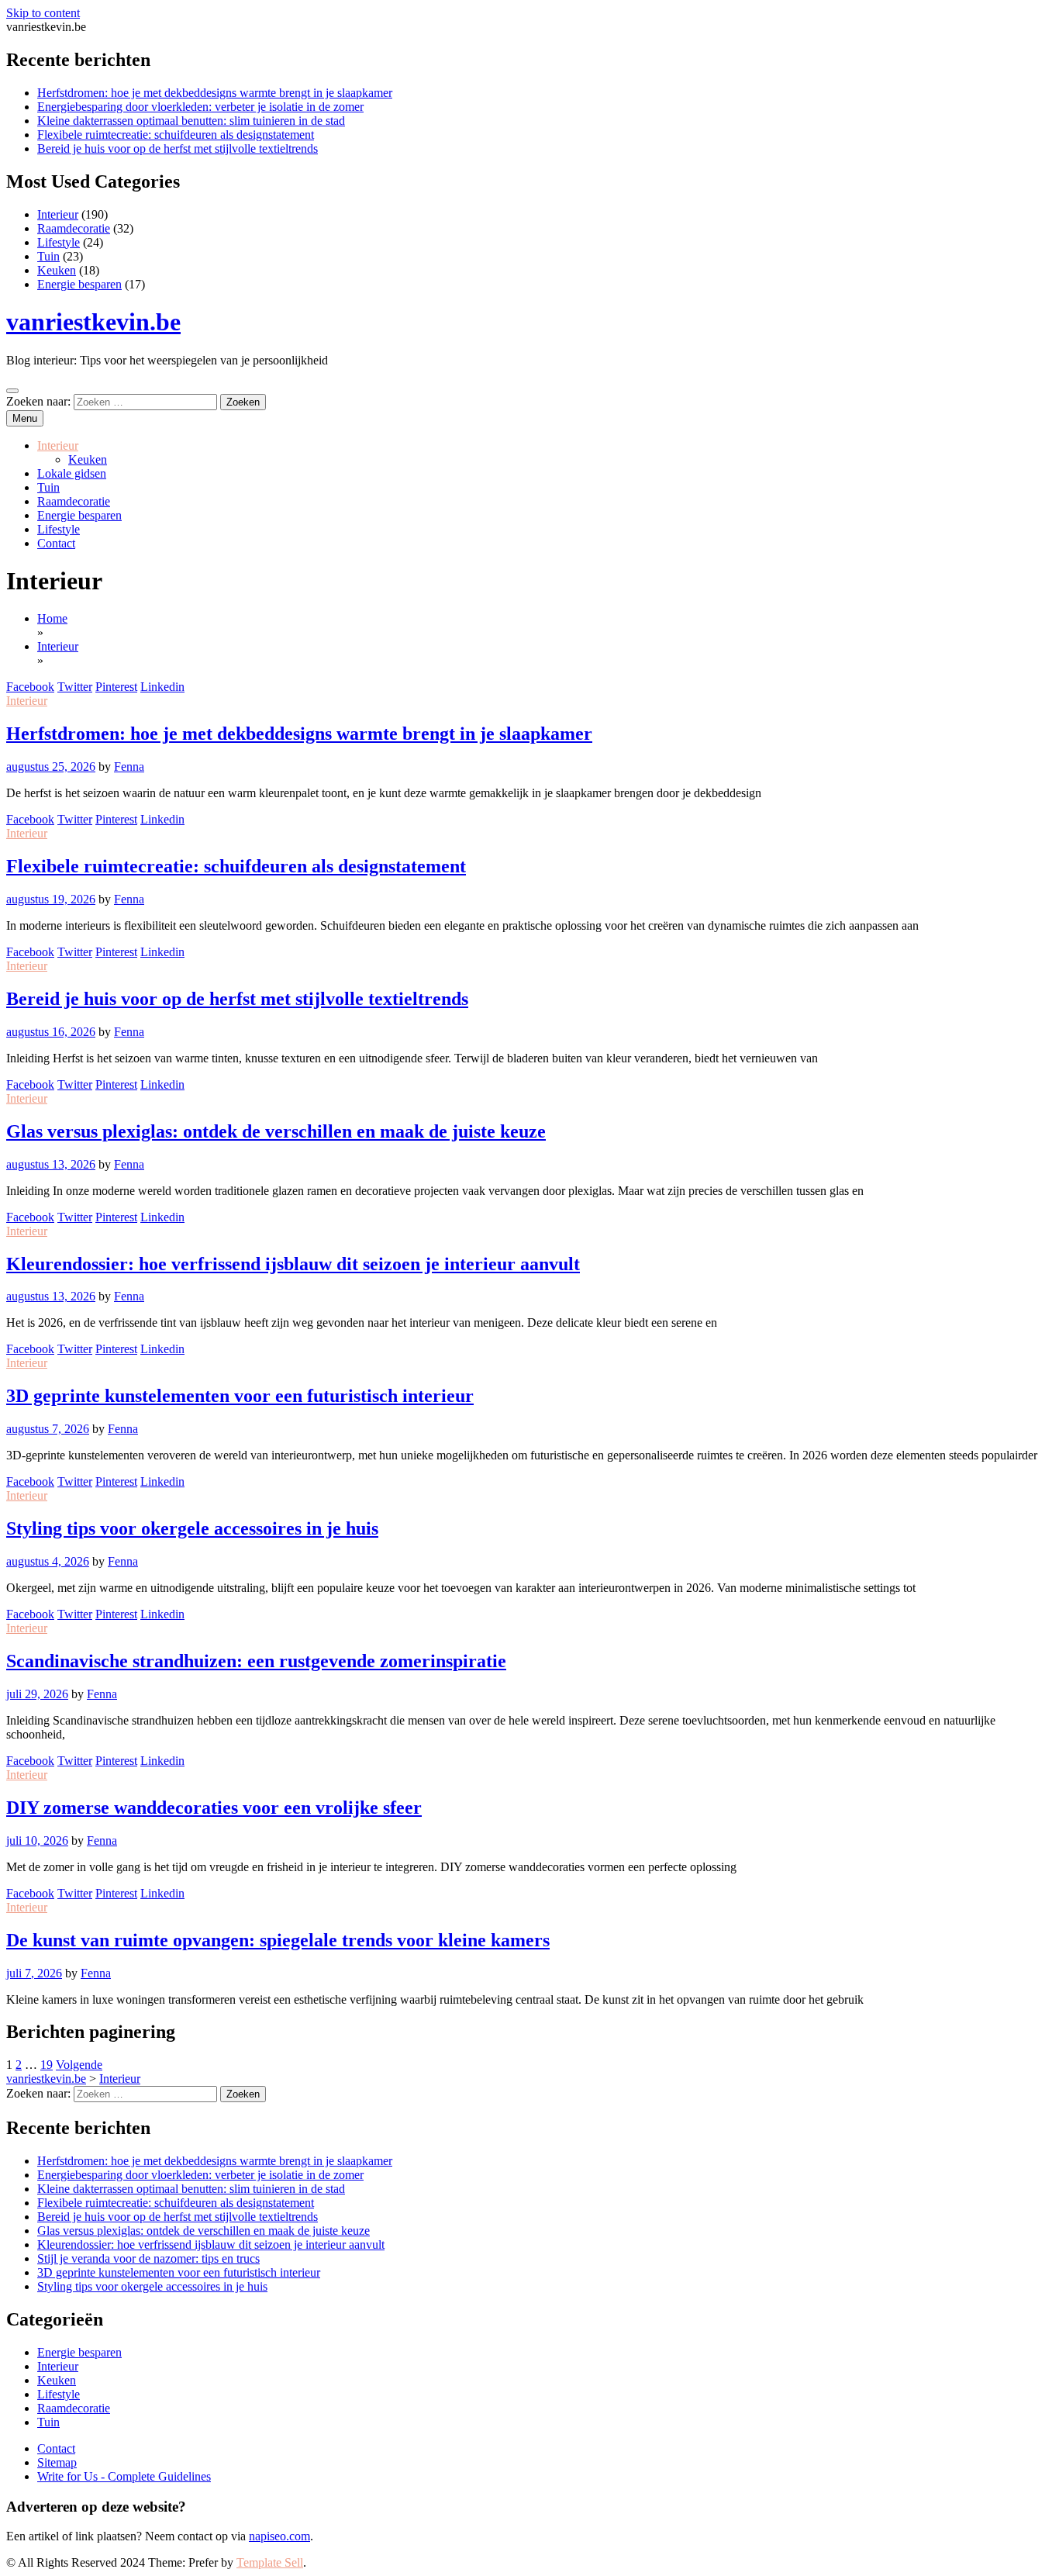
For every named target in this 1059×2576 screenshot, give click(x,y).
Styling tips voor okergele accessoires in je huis (192, 1528)
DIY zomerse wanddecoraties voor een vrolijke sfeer (214, 1808)
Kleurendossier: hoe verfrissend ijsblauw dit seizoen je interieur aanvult (293, 1264)
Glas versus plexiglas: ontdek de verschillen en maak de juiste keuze (276, 1131)
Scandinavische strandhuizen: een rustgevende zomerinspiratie (256, 1661)
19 (47, 2065)
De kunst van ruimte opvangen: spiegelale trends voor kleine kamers (278, 1940)
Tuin (48, 256)
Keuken (57, 270)
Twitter (75, 687)
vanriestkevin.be (93, 322)
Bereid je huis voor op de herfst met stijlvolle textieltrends (178, 148)
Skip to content (43, 13)
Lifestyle (59, 242)
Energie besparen (79, 284)
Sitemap (57, 2462)
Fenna (129, 767)
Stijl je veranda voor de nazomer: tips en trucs (148, 2258)
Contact (56, 543)
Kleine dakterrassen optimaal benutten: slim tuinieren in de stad (191, 121)
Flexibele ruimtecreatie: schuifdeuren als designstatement (176, 135)
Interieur (58, 214)
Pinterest (116, 687)
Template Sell (270, 2562)
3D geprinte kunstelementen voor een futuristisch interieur (240, 1396)
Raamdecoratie (74, 228)
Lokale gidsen (72, 473)
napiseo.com (279, 2536)
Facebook (30, 687)
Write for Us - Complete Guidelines (124, 2476)
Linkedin (162, 687)
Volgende (79, 2065)
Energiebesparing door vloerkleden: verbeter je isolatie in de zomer (200, 107)
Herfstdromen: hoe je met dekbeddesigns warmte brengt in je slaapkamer (215, 93)
